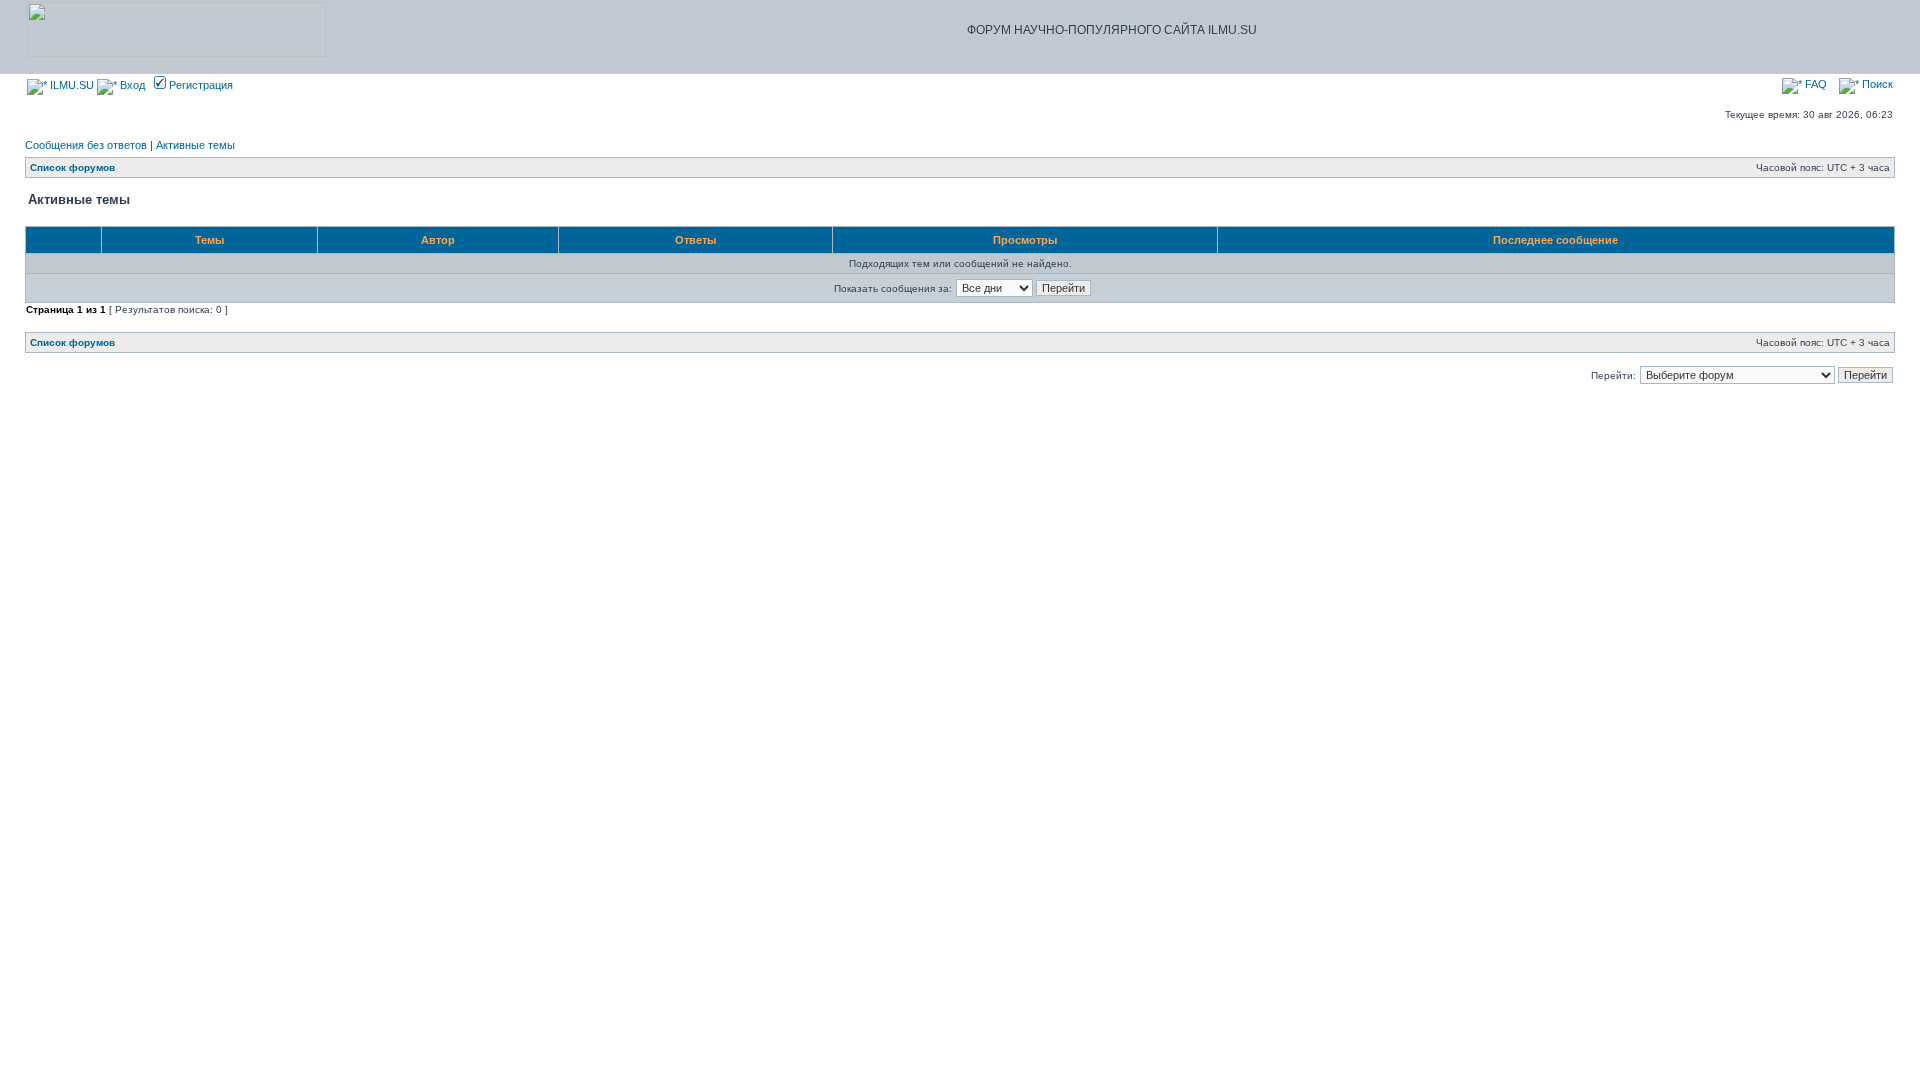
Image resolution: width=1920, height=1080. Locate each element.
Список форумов (72, 167)
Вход (131, 85)
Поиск (1876, 84)
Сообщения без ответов (86, 145)
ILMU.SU (70, 85)
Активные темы (195, 145)
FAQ (1814, 84)
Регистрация (199, 85)
